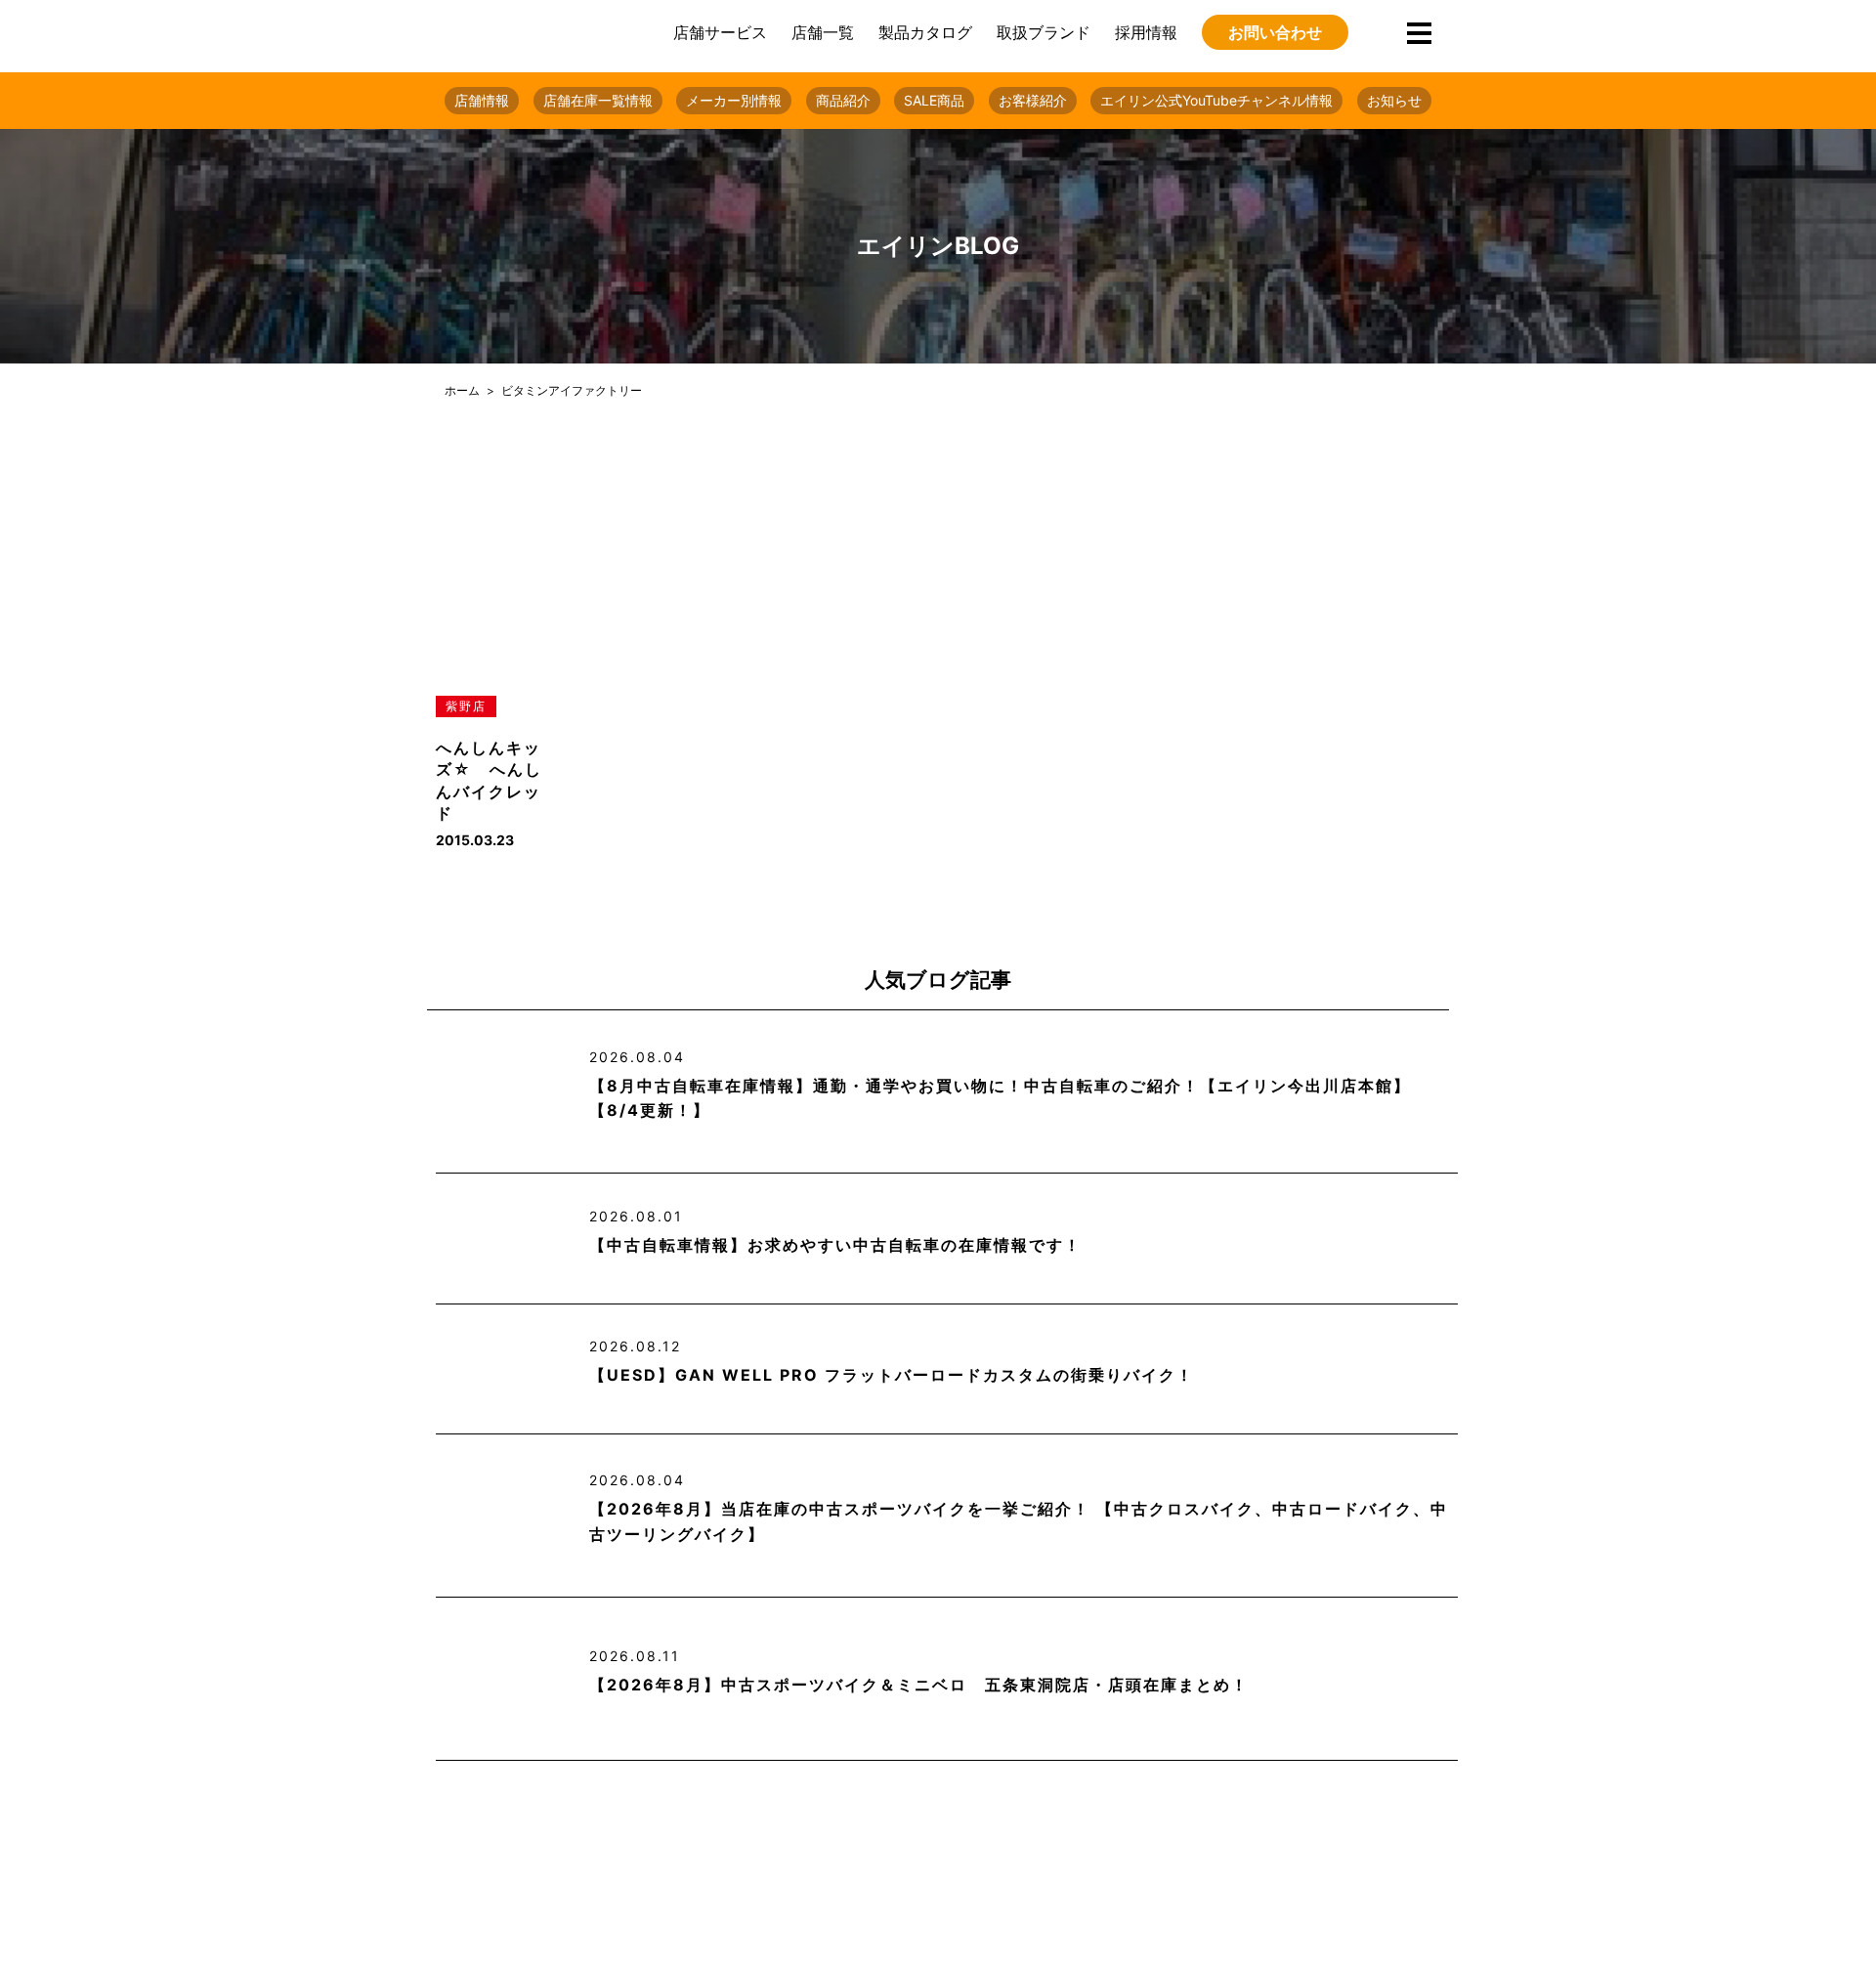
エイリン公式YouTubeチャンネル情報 (1216, 100)
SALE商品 (934, 100)
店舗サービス (720, 32)
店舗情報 (482, 100)
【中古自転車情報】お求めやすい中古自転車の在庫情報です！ (835, 1245)
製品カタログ (925, 32)
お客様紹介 (1033, 100)
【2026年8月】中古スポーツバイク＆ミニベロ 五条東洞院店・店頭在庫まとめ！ (919, 1685)
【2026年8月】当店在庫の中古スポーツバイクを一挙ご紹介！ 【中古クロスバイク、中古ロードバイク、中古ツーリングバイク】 (1019, 1521)
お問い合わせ (1275, 32)
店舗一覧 (823, 32)
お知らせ (1394, 100)
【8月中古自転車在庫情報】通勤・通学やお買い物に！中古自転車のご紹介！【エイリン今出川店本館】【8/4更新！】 (1000, 1098)
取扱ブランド (1044, 32)
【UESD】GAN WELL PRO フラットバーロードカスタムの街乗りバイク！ (892, 1375)
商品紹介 (843, 100)
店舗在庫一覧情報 (598, 100)
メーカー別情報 (734, 100)
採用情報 (1146, 32)
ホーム (462, 390)
